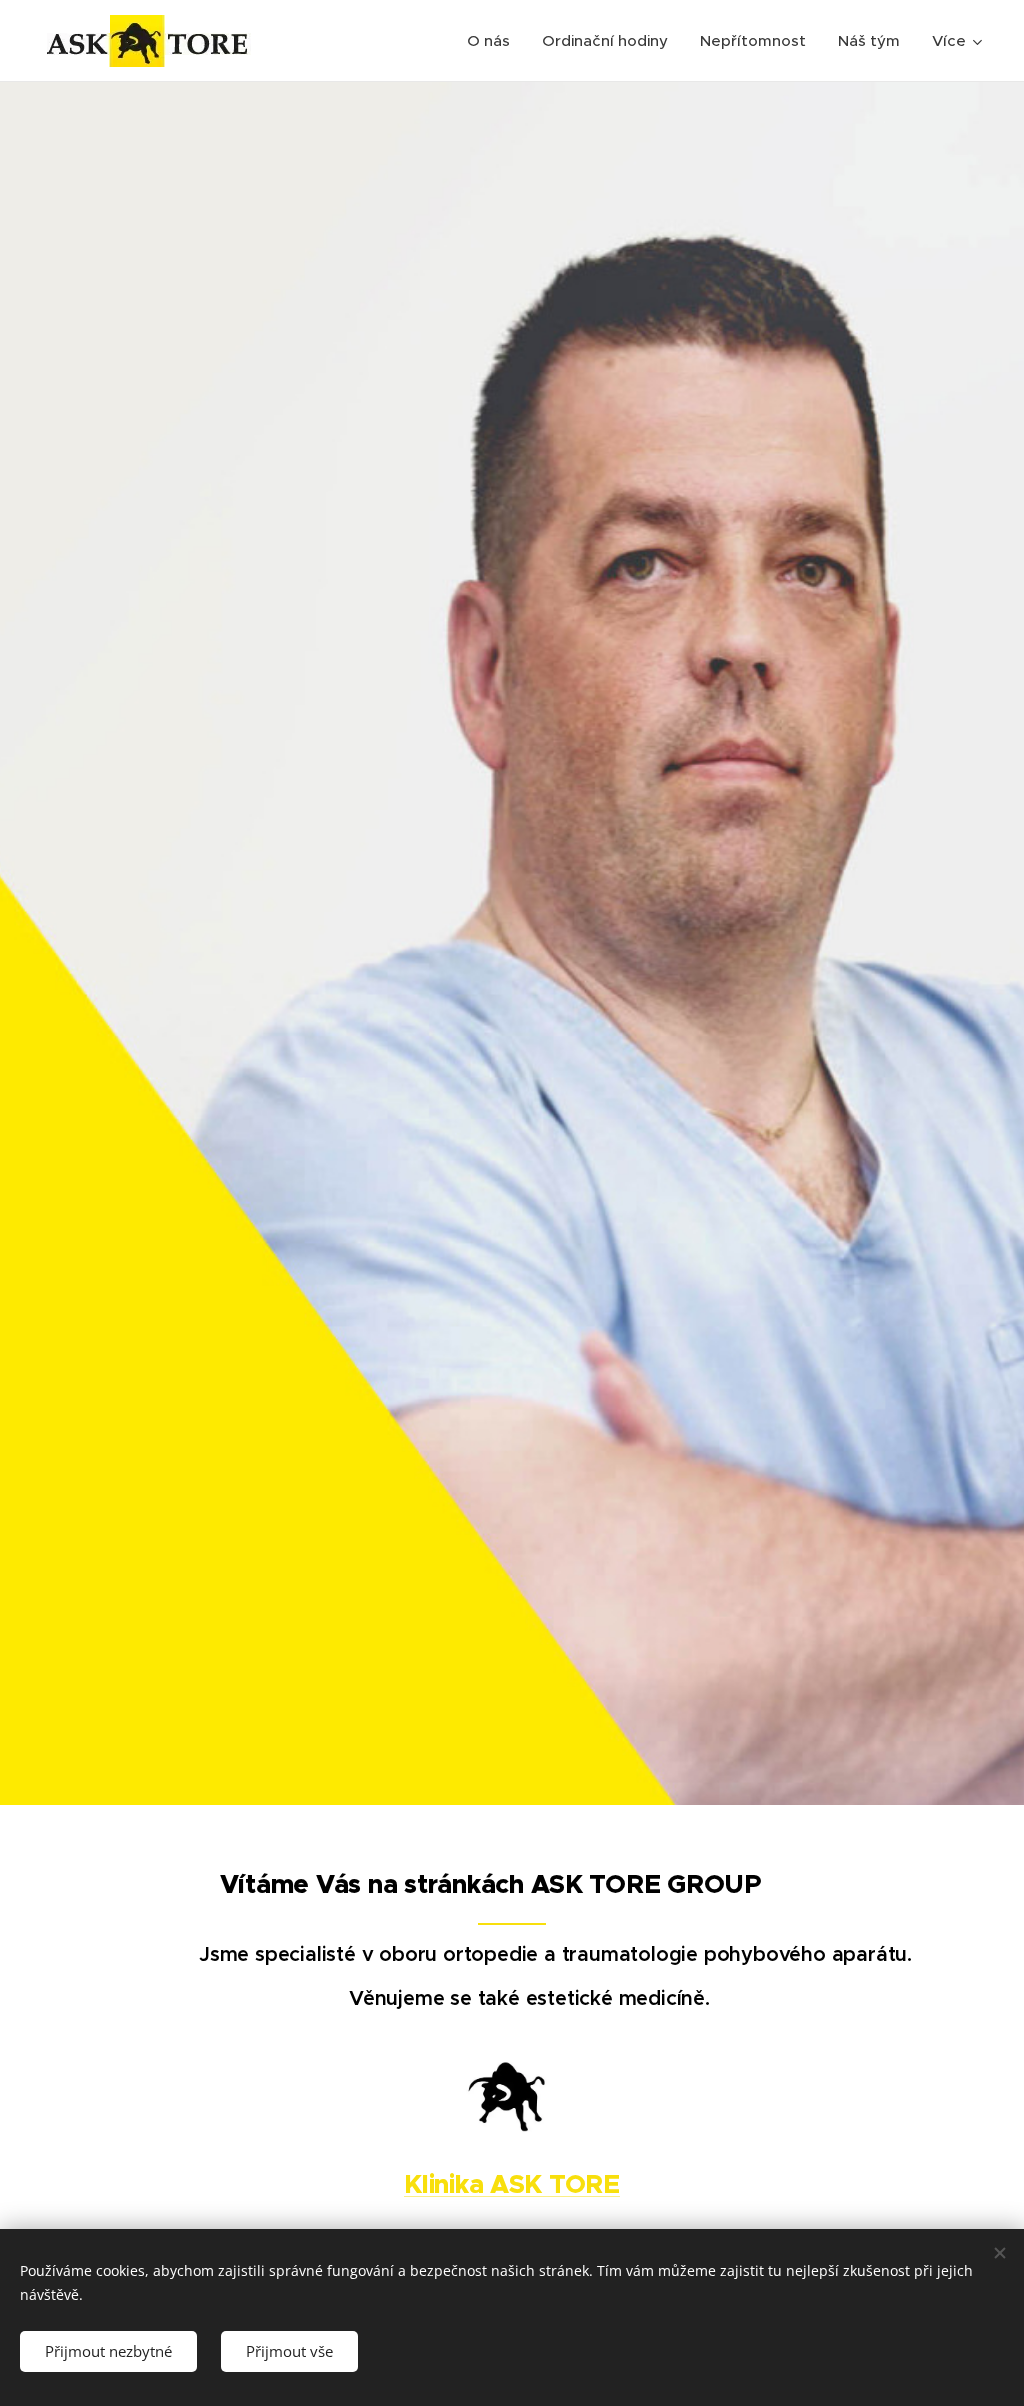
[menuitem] (494, 41)
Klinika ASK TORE (512, 2184)
